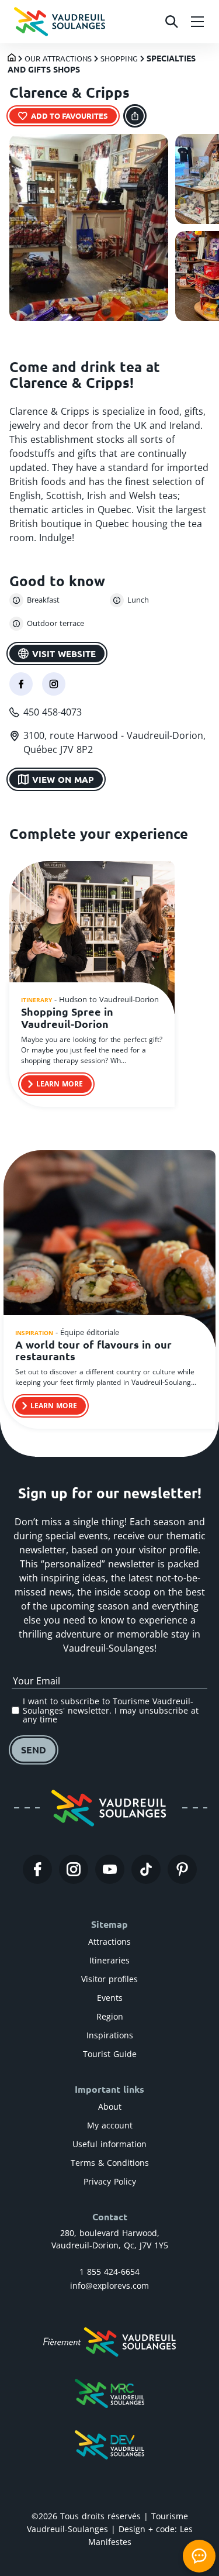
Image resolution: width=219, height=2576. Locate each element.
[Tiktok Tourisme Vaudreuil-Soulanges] (146, 1869)
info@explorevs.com (109, 2286)
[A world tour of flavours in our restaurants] (109, 1250)
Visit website (64, 654)
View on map (63, 779)
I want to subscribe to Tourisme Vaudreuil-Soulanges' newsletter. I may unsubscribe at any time (111, 1710)
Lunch (138, 600)
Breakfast (43, 600)
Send (34, 1750)
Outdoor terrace (55, 623)
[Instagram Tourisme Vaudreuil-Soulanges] (74, 1869)
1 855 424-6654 (109, 2271)
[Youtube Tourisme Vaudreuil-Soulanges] (110, 1869)
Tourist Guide (110, 2054)
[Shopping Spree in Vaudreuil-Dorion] (92, 940)
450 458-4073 (53, 712)
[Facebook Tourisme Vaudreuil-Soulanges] (37, 1869)
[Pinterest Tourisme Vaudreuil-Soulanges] (182, 1869)
